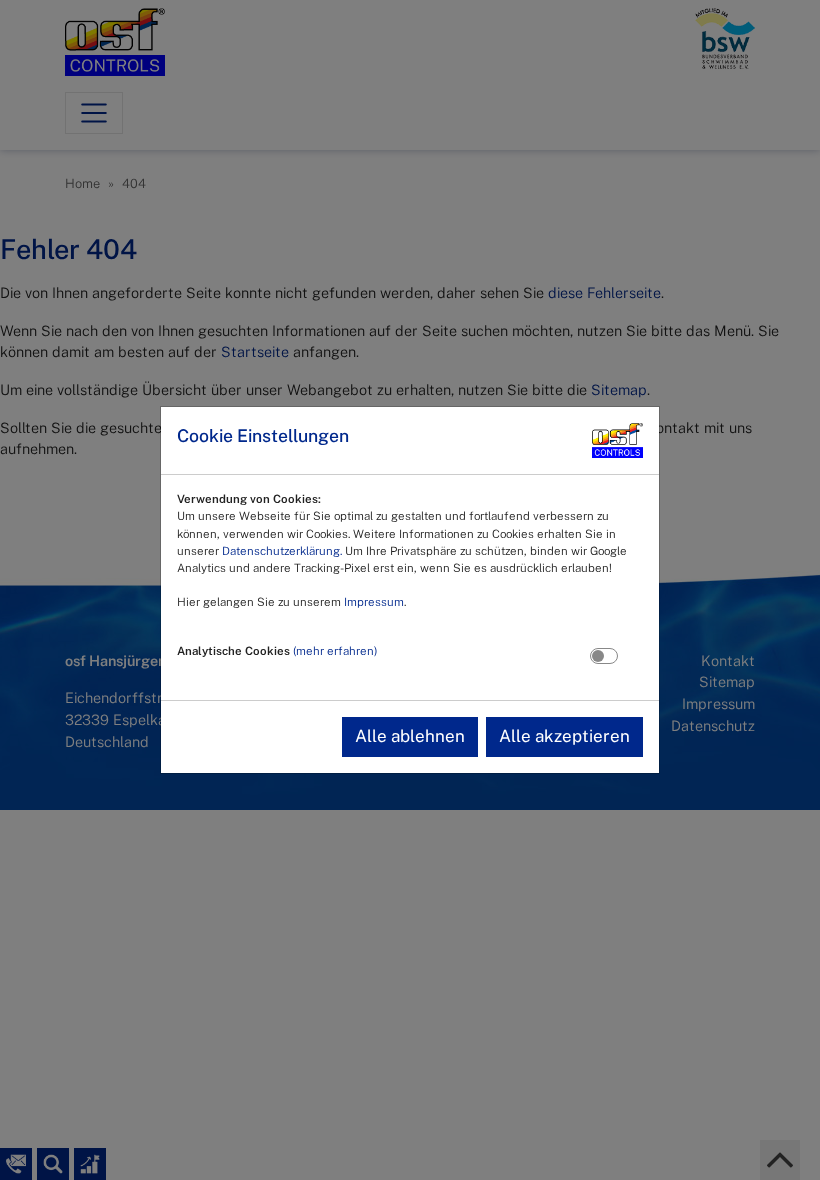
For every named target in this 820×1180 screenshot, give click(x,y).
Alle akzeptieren (564, 736)
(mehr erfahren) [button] (335, 651)
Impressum (374, 602)
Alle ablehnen (410, 736)
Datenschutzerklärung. (282, 551)
